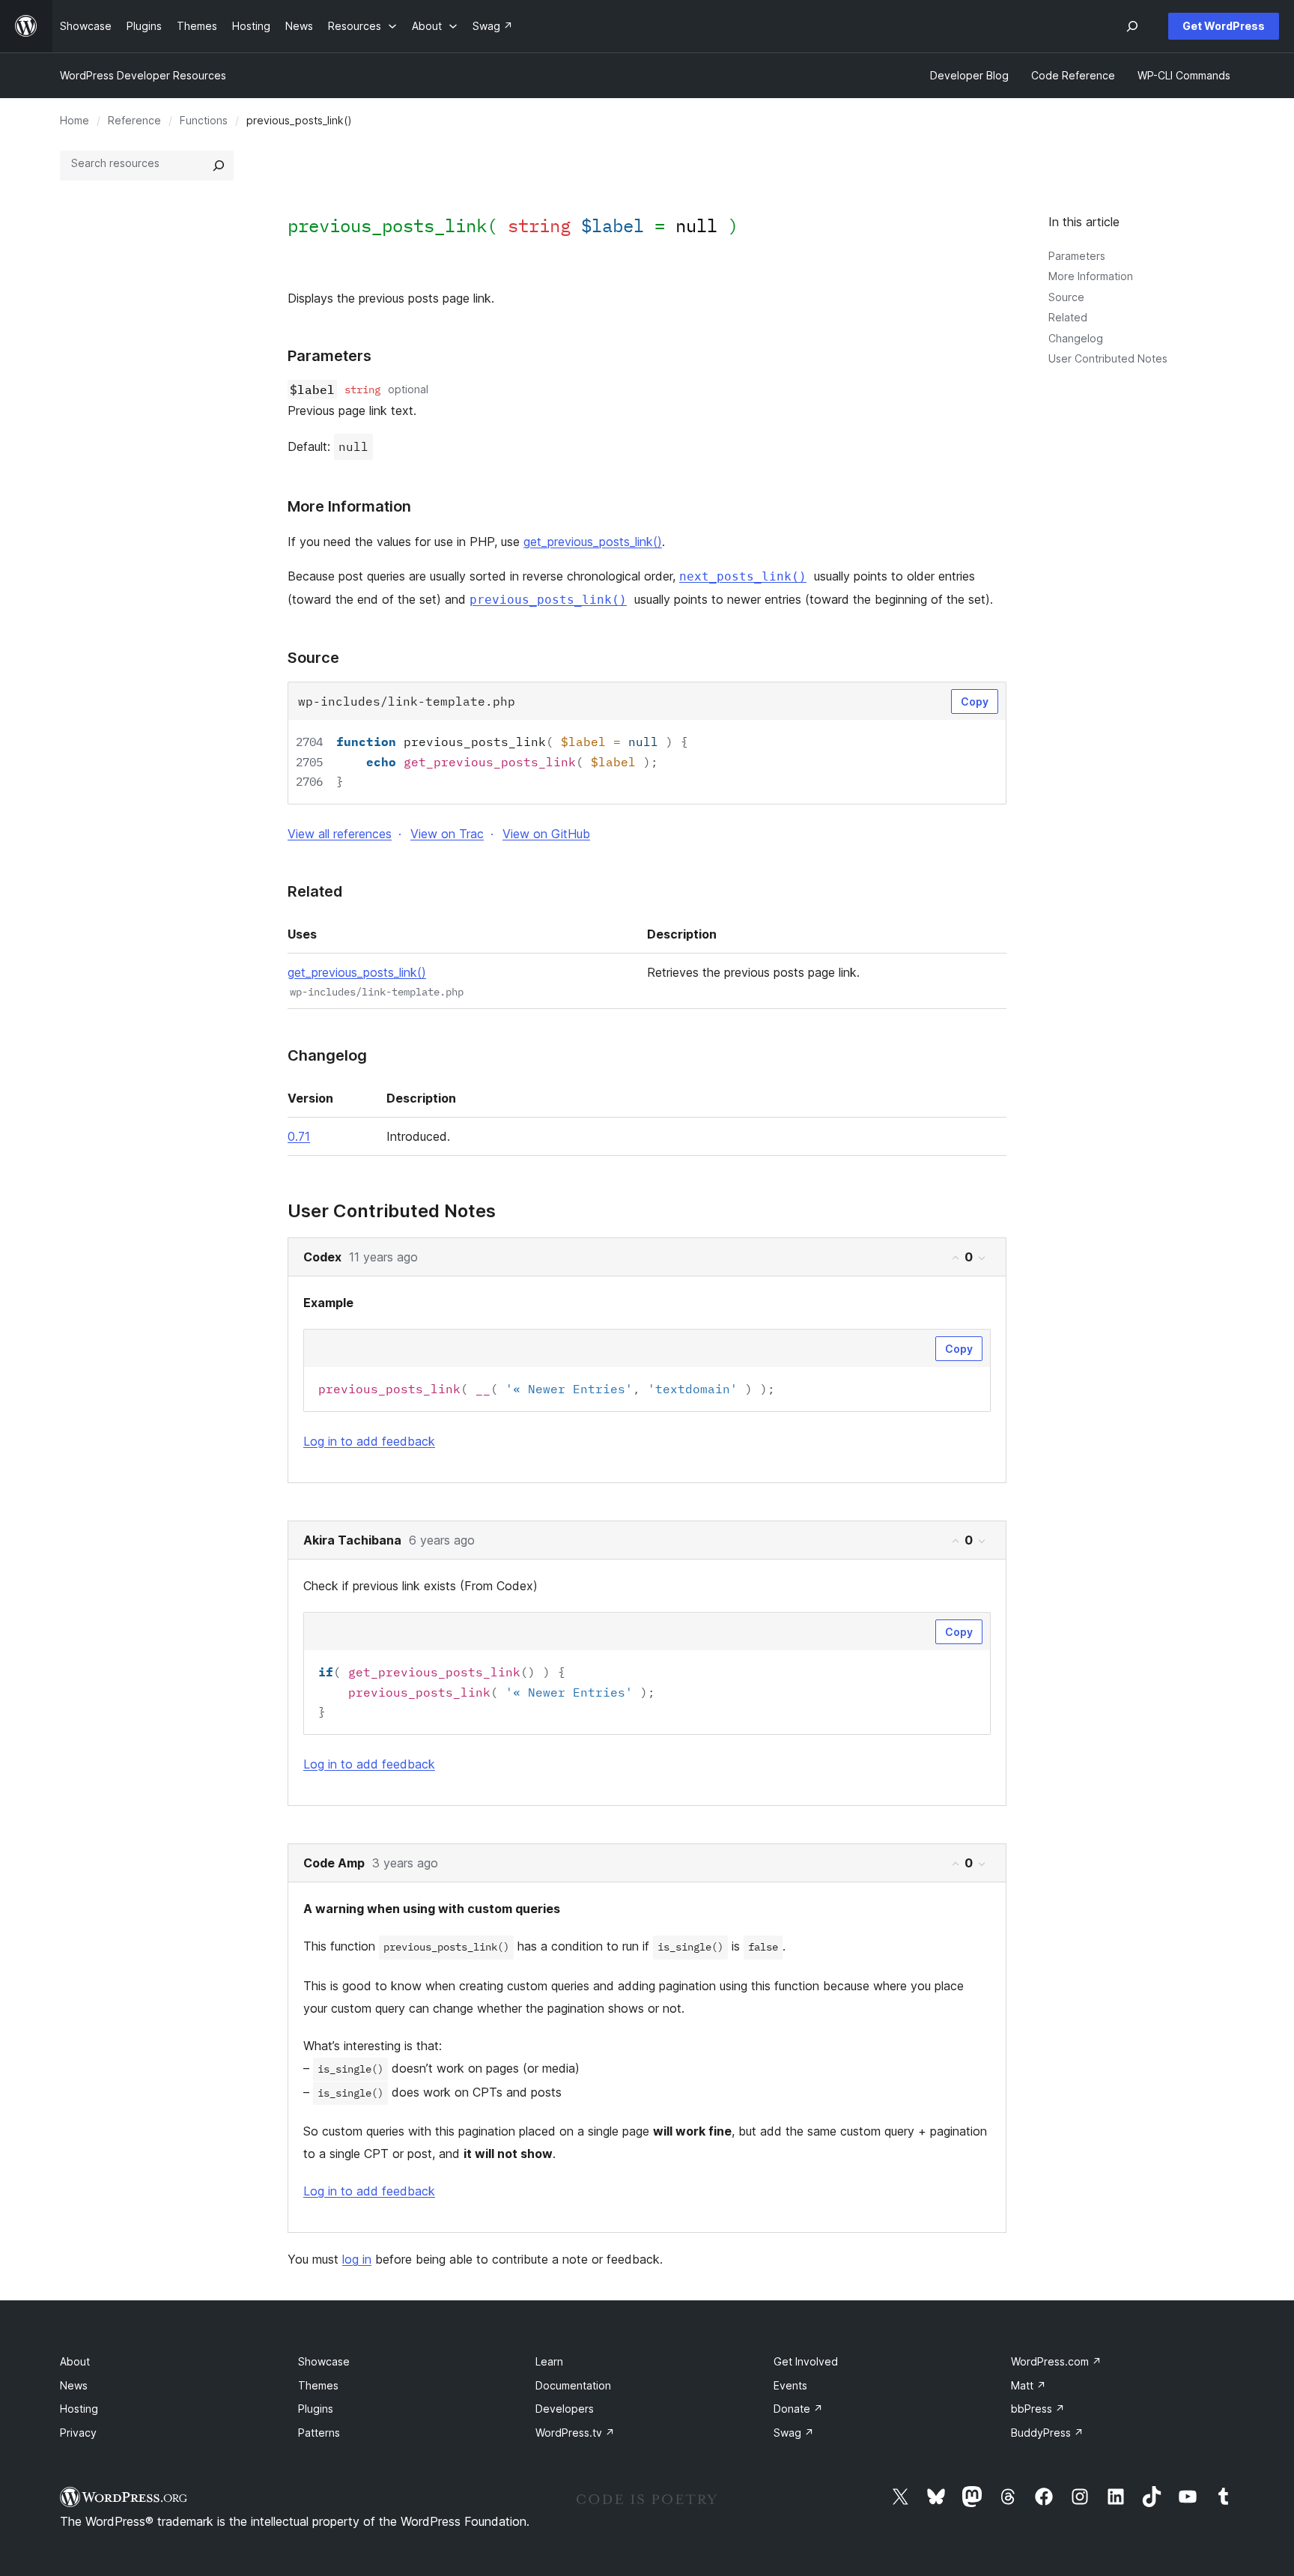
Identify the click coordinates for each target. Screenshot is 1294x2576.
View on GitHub (546, 834)
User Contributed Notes (1108, 358)
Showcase (324, 2361)
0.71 (299, 1136)
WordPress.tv (575, 2433)
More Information (1091, 276)
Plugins (316, 2409)
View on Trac (447, 834)
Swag (794, 2433)
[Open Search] (1132, 26)
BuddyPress (1047, 2433)
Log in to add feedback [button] (369, 1441)
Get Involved (806, 2361)
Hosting (79, 2409)
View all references (340, 834)
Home (75, 120)
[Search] (219, 166)
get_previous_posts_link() (593, 542)
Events (790, 2385)
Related (1068, 317)
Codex (322, 1257)
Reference (134, 120)
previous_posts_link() (548, 600)
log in (357, 2259)
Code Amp (334, 1863)
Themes (318, 2385)
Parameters (1077, 256)
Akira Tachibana (352, 1540)
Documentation (573, 2385)
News (74, 2385)
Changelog (1076, 338)
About (75, 2361)
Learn (549, 2361)
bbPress (1038, 2409)
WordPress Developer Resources (143, 75)
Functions (204, 120)
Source (1066, 297)
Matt (1029, 2385)
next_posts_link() (743, 576)
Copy (975, 701)
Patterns (319, 2433)
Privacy (78, 2433)
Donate (798, 2409)
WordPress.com (1056, 2361)
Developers (565, 2409)
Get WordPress (1224, 26)
